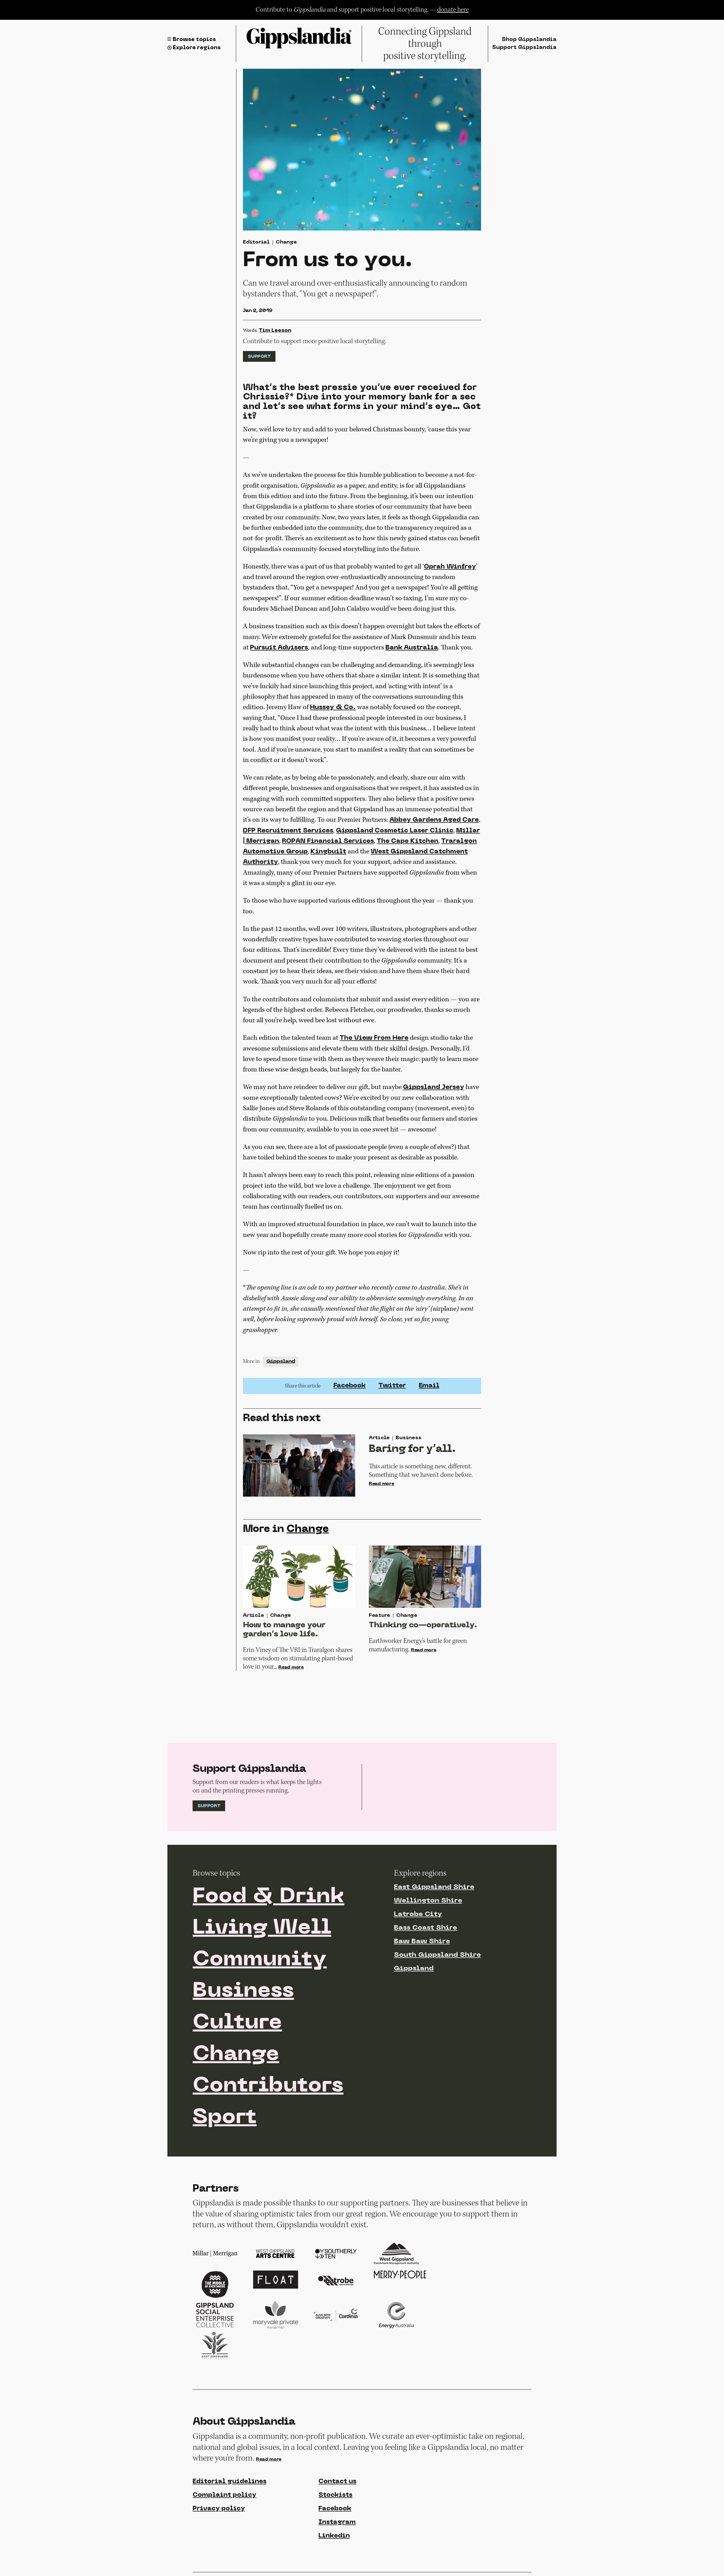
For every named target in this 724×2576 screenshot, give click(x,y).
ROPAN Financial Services (328, 841)
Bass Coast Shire (425, 1928)
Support (259, 357)
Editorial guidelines (230, 2482)
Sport (225, 2118)
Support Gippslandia (524, 48)
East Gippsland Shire (434, 1887)
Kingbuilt (328, 852)
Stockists (335, 2495)
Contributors (268, 2086)
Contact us (337, 2482)
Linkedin (334, 2536)
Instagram (337, 2522)
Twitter (392, 1386)
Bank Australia (412, 648)
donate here (453, 10)
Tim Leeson (275, 331)
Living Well (262, 1928)
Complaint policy (224, 2495)
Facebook (350, 1386)
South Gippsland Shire (437, 1955)
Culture (237, 2023)
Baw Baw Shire (422, 1942)
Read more (382, 1484)
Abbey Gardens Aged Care (434, 820)
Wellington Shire (428, 1901)
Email (429, 1386)
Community (260, 1960)
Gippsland (281, 1362)
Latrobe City (418, 1914)
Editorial (256, 242)
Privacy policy (219, 2509)
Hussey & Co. (333, 708)
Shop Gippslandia (529, 40)
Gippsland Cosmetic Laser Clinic (395, 831)
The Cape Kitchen (408, 841)
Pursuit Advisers (279, 648)
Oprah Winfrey (450, 567)
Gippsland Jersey (434, 1087)
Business (243, 1991)
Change (286, 242)
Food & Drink (268, 1897)
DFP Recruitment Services (288, 831)
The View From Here (374, 1038)
